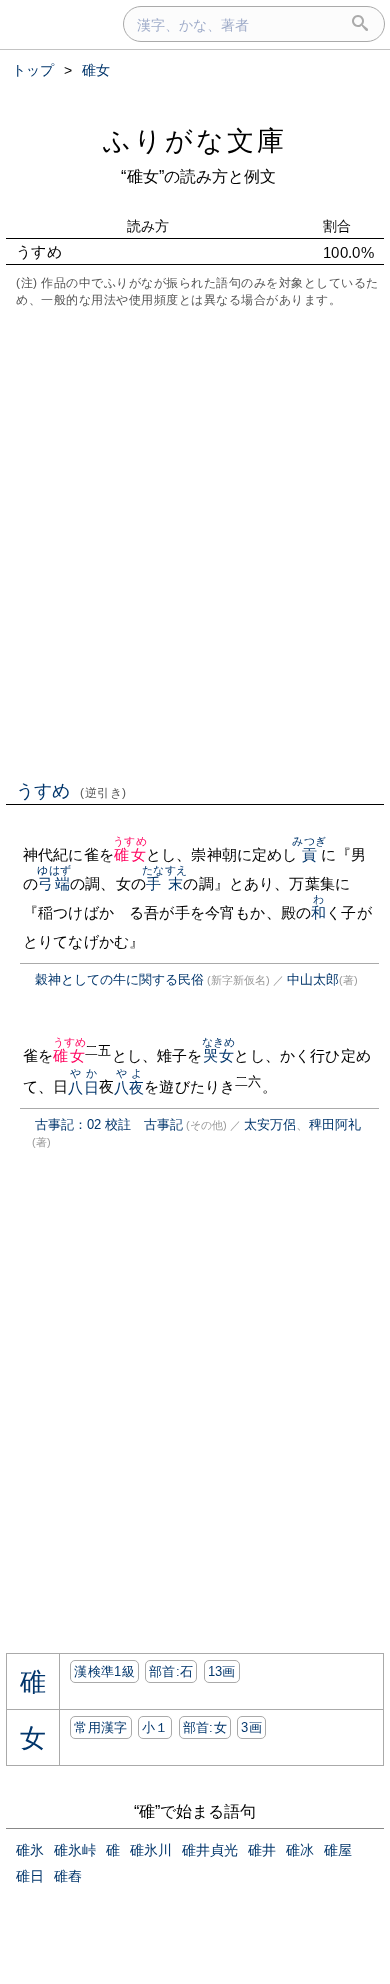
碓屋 (338, 1850)
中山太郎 (313, 979)
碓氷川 (151, 1850)
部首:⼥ (205, 1727)
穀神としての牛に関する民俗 (119, 979)
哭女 (218, 1055)
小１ (155, 1727)
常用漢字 (100, 1727)
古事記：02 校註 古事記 (109, 1124)
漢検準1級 (104, 1671)
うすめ (71, 791)
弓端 (53, 883)
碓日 (30, 1876)
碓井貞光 (210, 1850)
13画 (222, 1671)
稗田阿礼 (335, 1124)
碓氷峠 (75, 1850)
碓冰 (300, 1850)
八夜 (129, 1087)
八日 (83, 1087)
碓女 (129, 854)
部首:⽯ (171, 1671)
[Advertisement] (195, 542)
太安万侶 (270, 1124)
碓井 (262, 1850)
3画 (251, 1727)
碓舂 (68, 1876)
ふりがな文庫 (195, 140)
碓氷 (30, 1850)
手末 (164, 883)
